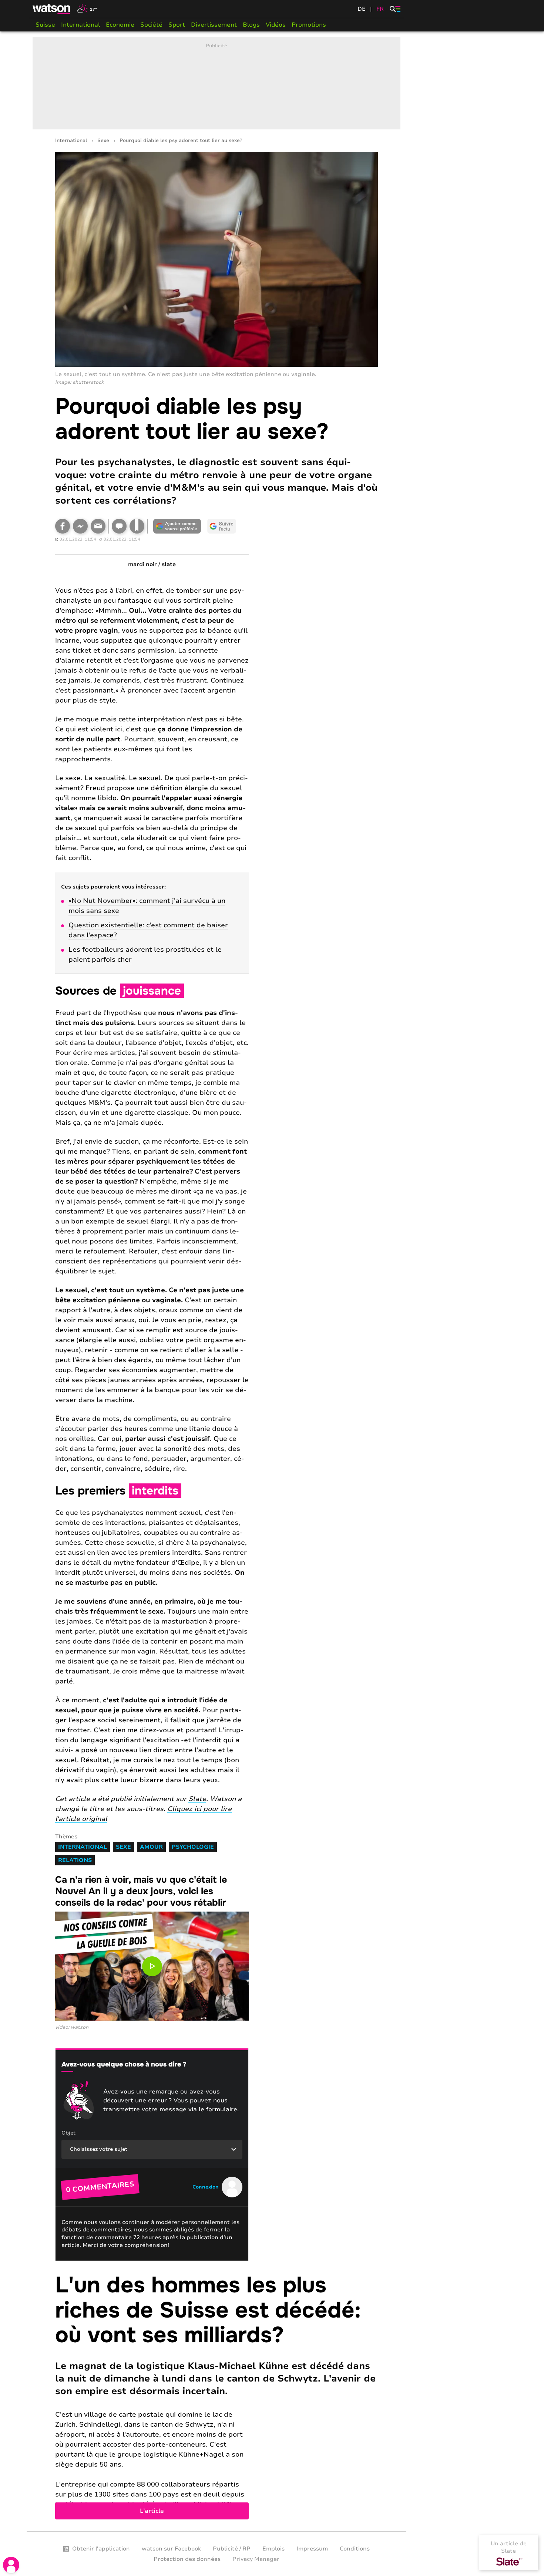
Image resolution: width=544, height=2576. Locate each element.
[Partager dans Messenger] (80, 526)
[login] (11, 2565)
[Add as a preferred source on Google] (177, 526)
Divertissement (214, 25)
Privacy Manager (256, 2559)
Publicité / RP (232, 2549)
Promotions (309, 25)
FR (380, 9)
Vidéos (276, 25)
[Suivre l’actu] (222, 526)
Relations (75, 1860)
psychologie (193, 1847)
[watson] (52, 9)
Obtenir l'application (101, 2549)
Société (151, 25)
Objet (68, 2133)
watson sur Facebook (171, 2549)
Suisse (45, 25)
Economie (120, 25)
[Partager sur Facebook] (63, 526)
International (80, 25)
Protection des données (187, 2559)
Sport (177, 25)
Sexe (103, 141)
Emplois (273, 2549)
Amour (151, 1847)
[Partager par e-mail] (98, 526)
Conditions (355, 2549)
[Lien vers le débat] (119, 526)
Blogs (251, 25)
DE (362, 9)
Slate (197, 1799)
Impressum (312, 2549)
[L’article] (216, 2396)
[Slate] (508, 2562)
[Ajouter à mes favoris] (137, 526)
